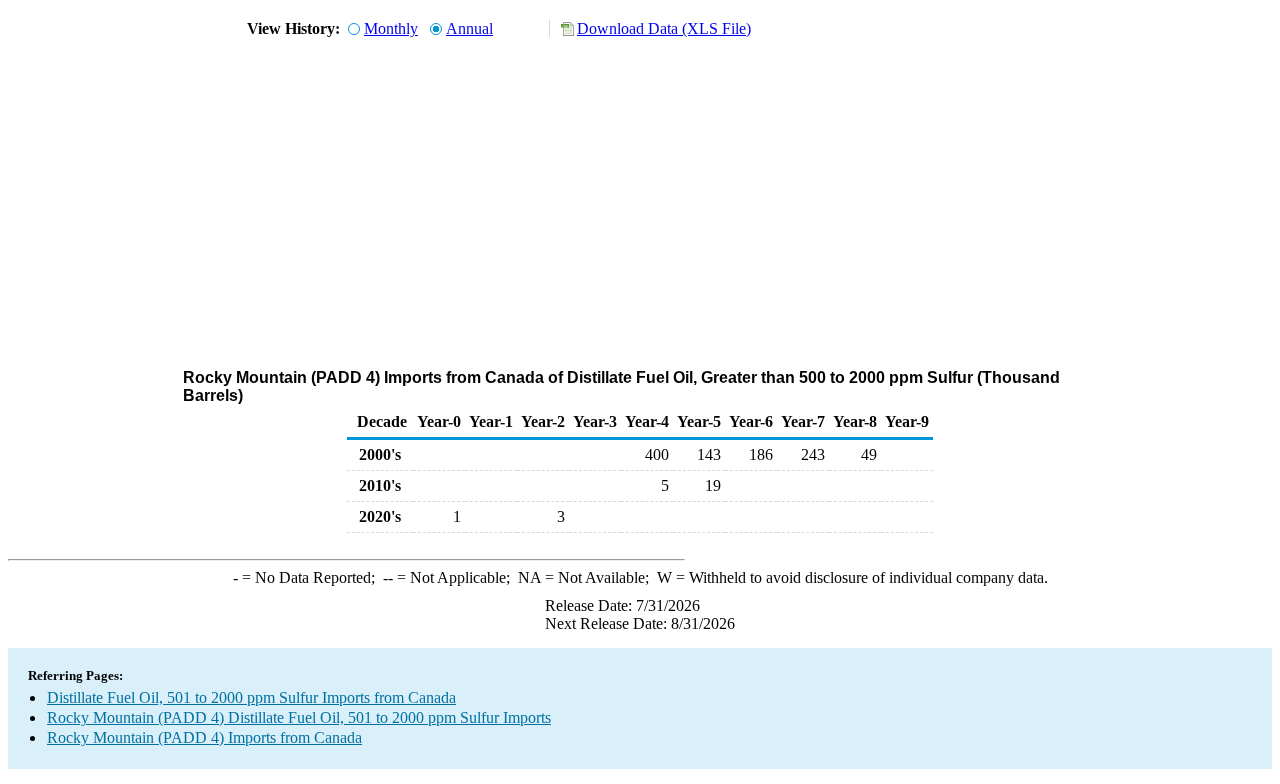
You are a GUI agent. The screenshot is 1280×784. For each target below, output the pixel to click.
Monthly (391, 28)
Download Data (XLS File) (664, 28)
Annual (469, 28)
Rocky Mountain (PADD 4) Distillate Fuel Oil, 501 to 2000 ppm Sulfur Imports (299, 717)
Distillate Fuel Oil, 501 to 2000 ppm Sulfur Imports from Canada (251, 697)
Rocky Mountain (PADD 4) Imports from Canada (204, 737)
